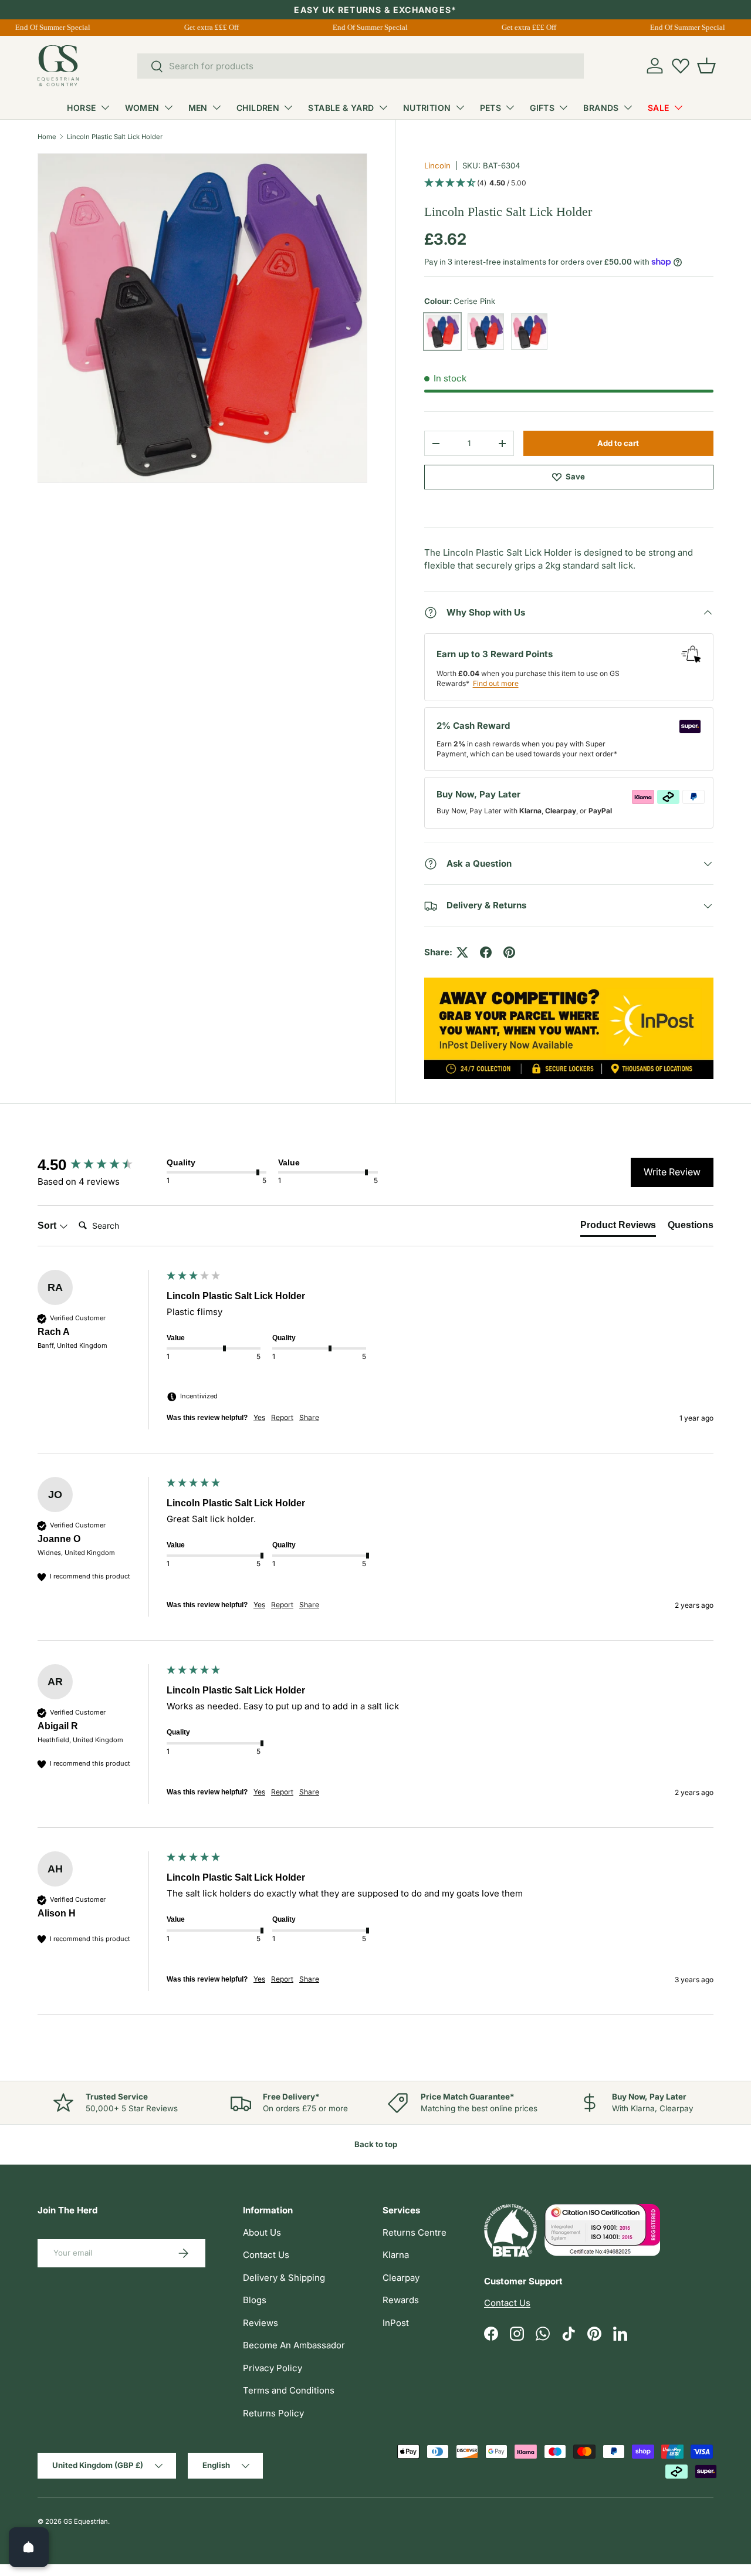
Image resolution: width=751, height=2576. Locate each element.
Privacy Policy (273, 2368)
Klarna (396, 2255)
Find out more (496, 683)
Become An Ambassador (294, 2345)
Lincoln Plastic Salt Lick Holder (115, 137)
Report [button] (282, 1417)
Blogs (255, 2300)
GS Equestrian (86, 2521)
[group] (99, 1165)
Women (142, 108)
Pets (491, 108)
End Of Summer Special (45, 27)
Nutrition (427, 108)
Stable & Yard (341, 108)
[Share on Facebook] (486, 952)
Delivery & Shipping (284, 2278)
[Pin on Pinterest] (509, 952)
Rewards (401, 2300)
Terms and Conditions (289, 2390)
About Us (262, 2232)
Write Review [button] (672, 1172)
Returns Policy (273, 2413)
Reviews (261, 2323)
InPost (396, 2323)
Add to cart (618, 443)
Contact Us (266, 2255)
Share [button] (309, 1417)
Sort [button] (48, 1226)
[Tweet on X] (462, 952)
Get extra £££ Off (204, 27)
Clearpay (401, 2278)
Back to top (376, 2144)
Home (47, 137)
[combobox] (361, 66)
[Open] (29, 2547)
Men (198, 108)
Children (258, 108)
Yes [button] (259, 1417)
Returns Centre (415, 2232)
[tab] (618, 1228)
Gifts (542, 108)
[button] (706, 66)
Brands (601, 108)
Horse (81, 108)
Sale (659, 108)
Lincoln (437, 165)
